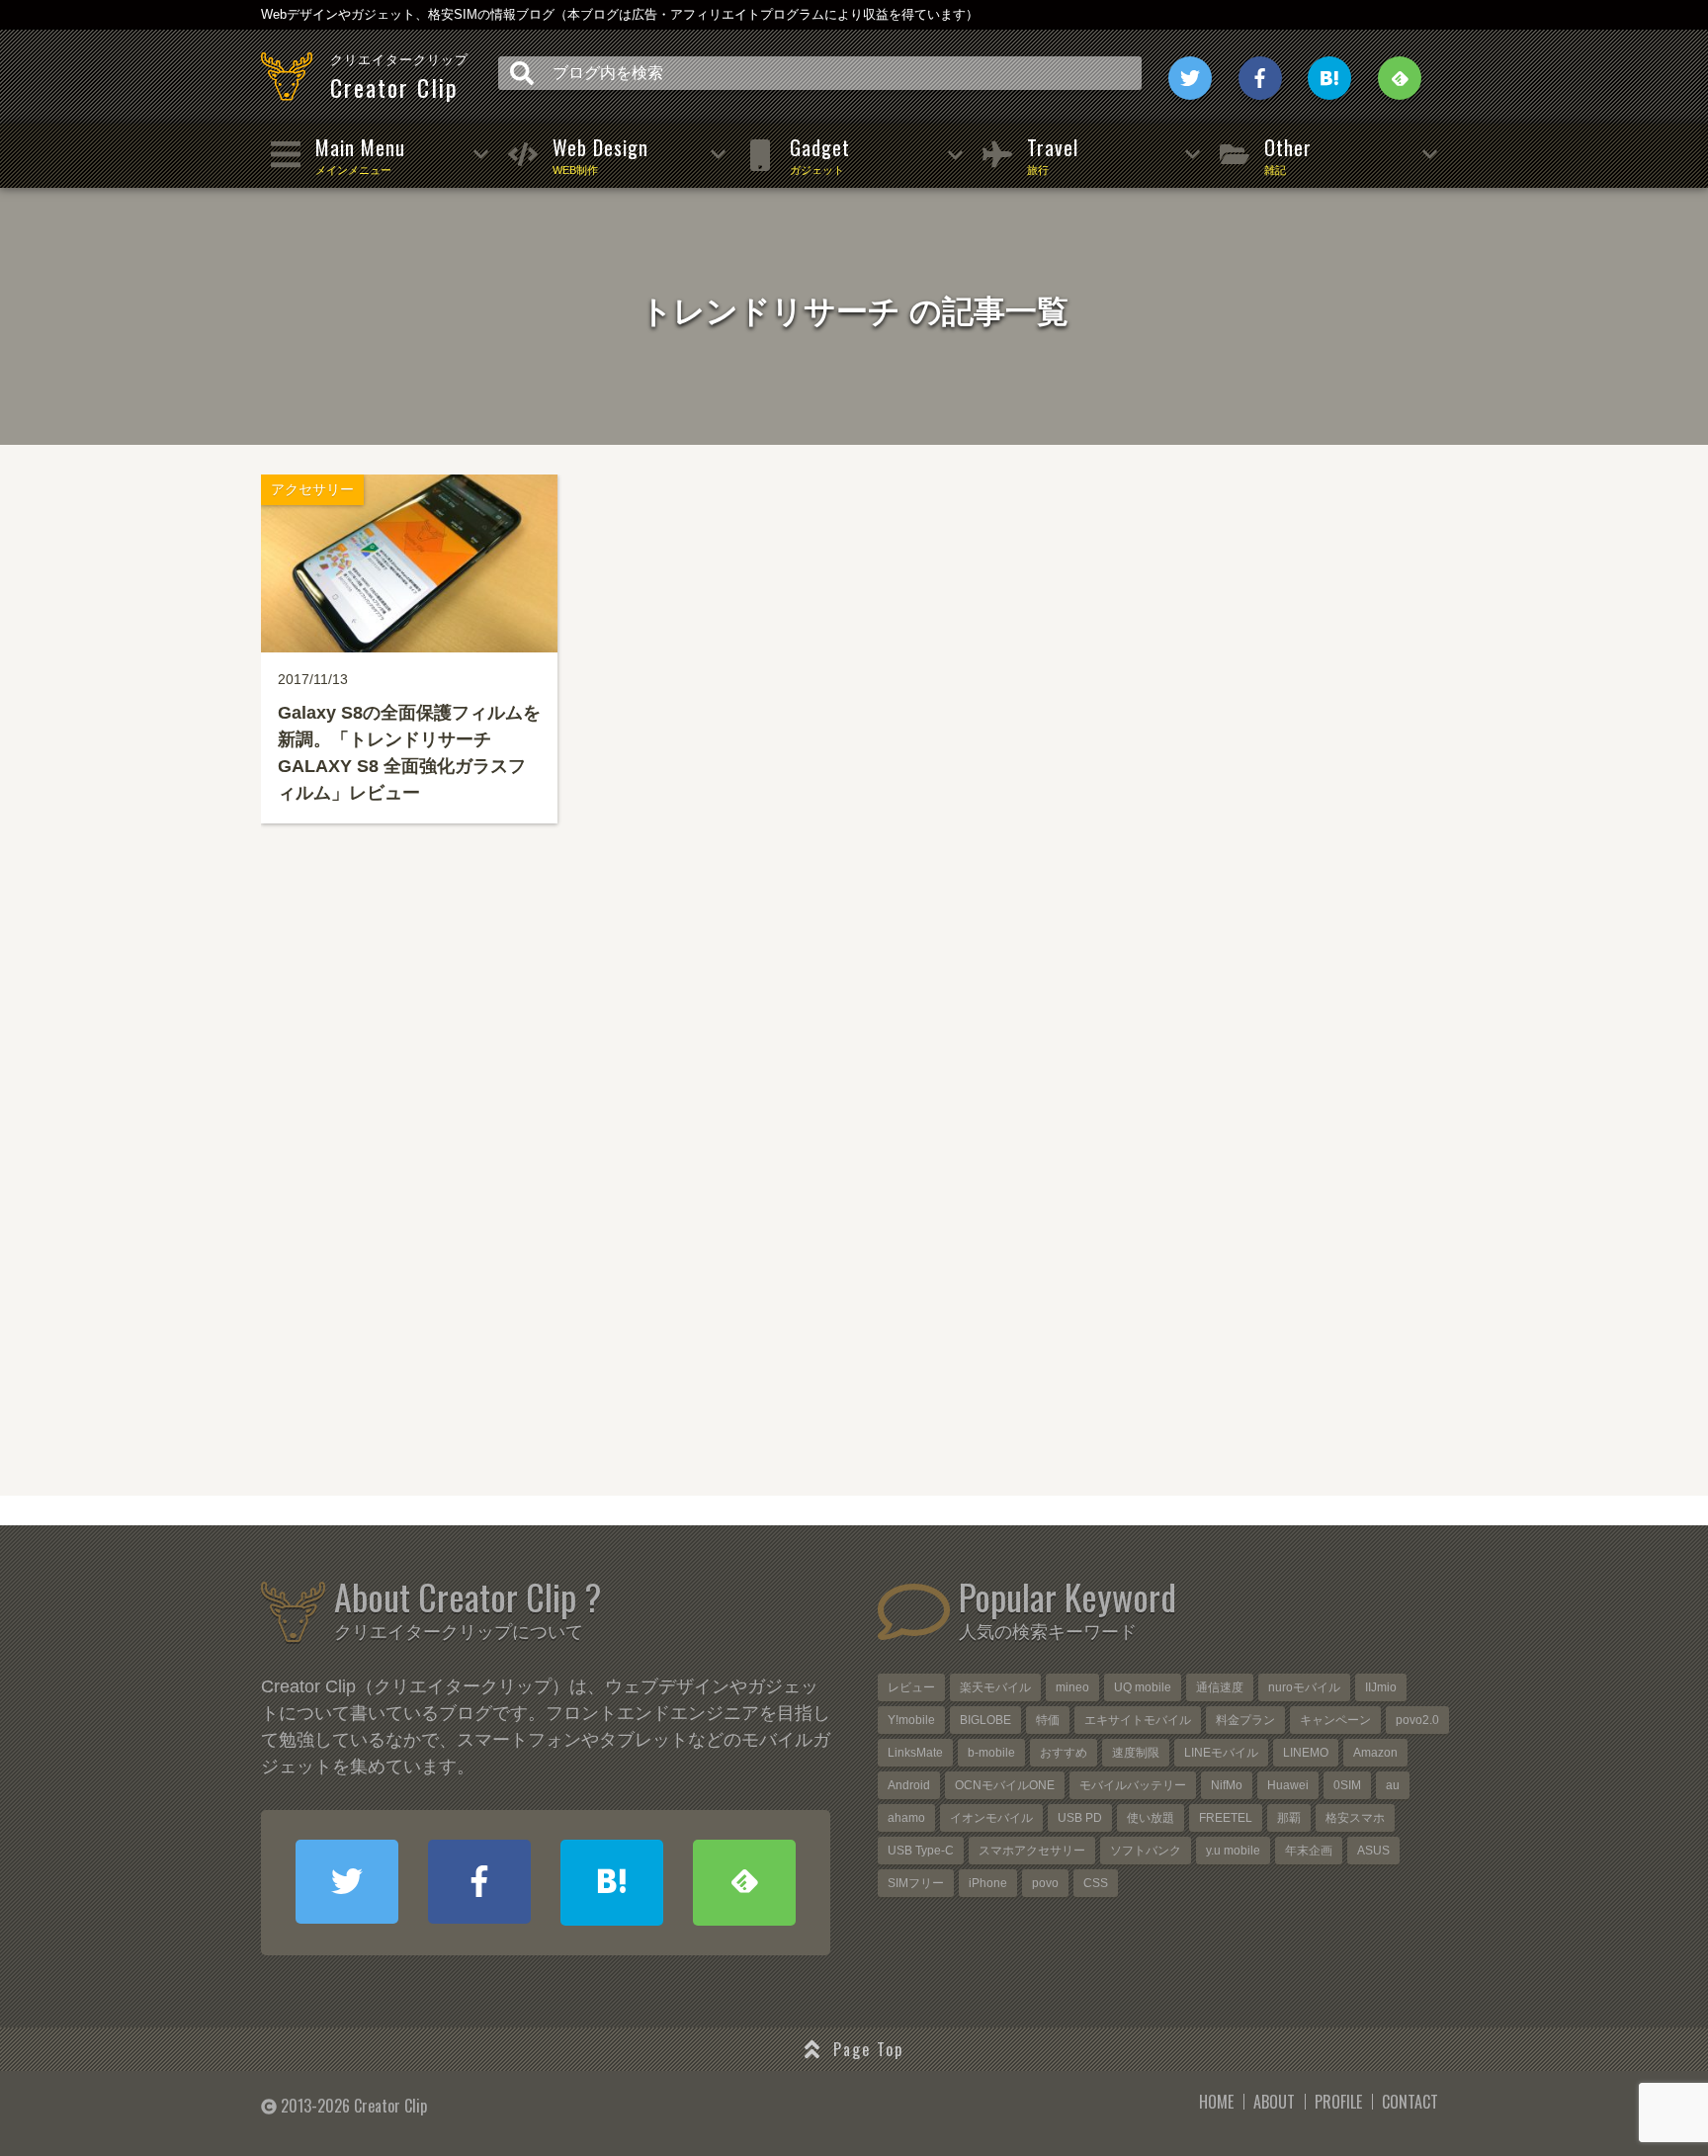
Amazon (1375, 1753)
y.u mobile (1233, 1851)
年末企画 (1309, 1851)
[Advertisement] (854, 1199)
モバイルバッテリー (1133, 1785)
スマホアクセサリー (1032, 1851)
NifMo (1227, 1785)
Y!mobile (911, 1720)
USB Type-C (921, 1851)
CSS (1096, 1883)
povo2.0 (1417, 1720)
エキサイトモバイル (1138, 1720)
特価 (1048, 1720)
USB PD (1080, 1818)
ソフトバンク (1146, 1851)
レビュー (911, 1687)
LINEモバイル (1221, 1753)
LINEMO (1306, 1753)
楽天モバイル (995, 1687)
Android (909, 1785)
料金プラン (1245, 1720)
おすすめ (1064, 1753)
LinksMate (915, 1753)
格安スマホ (1355, 1818)
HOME (1216, 2102)
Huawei (1288, 1785)
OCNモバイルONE (1005, 1785)
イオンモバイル (991, 1818)
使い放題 (1151, 1818)
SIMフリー (916, 1883)
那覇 (1289, 1818)
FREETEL (1226, 1818)
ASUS (1373, 1851)
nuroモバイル (1304, 1687)
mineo (1072, 1687)
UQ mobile (1143, 1687)
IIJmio (1381, 1687)
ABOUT (1274, 2102)
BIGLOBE (985, 1720)
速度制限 (1136, 1753)
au (1393, 1785)
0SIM (1347, 1785)
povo (1045, 1883)
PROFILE (1338, 2102)
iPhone (988, 1883)
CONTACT (1410, 2102)
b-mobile (991, 1753)
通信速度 (1220, 1687)
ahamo (906, 1818)
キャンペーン (1335, 1720)
